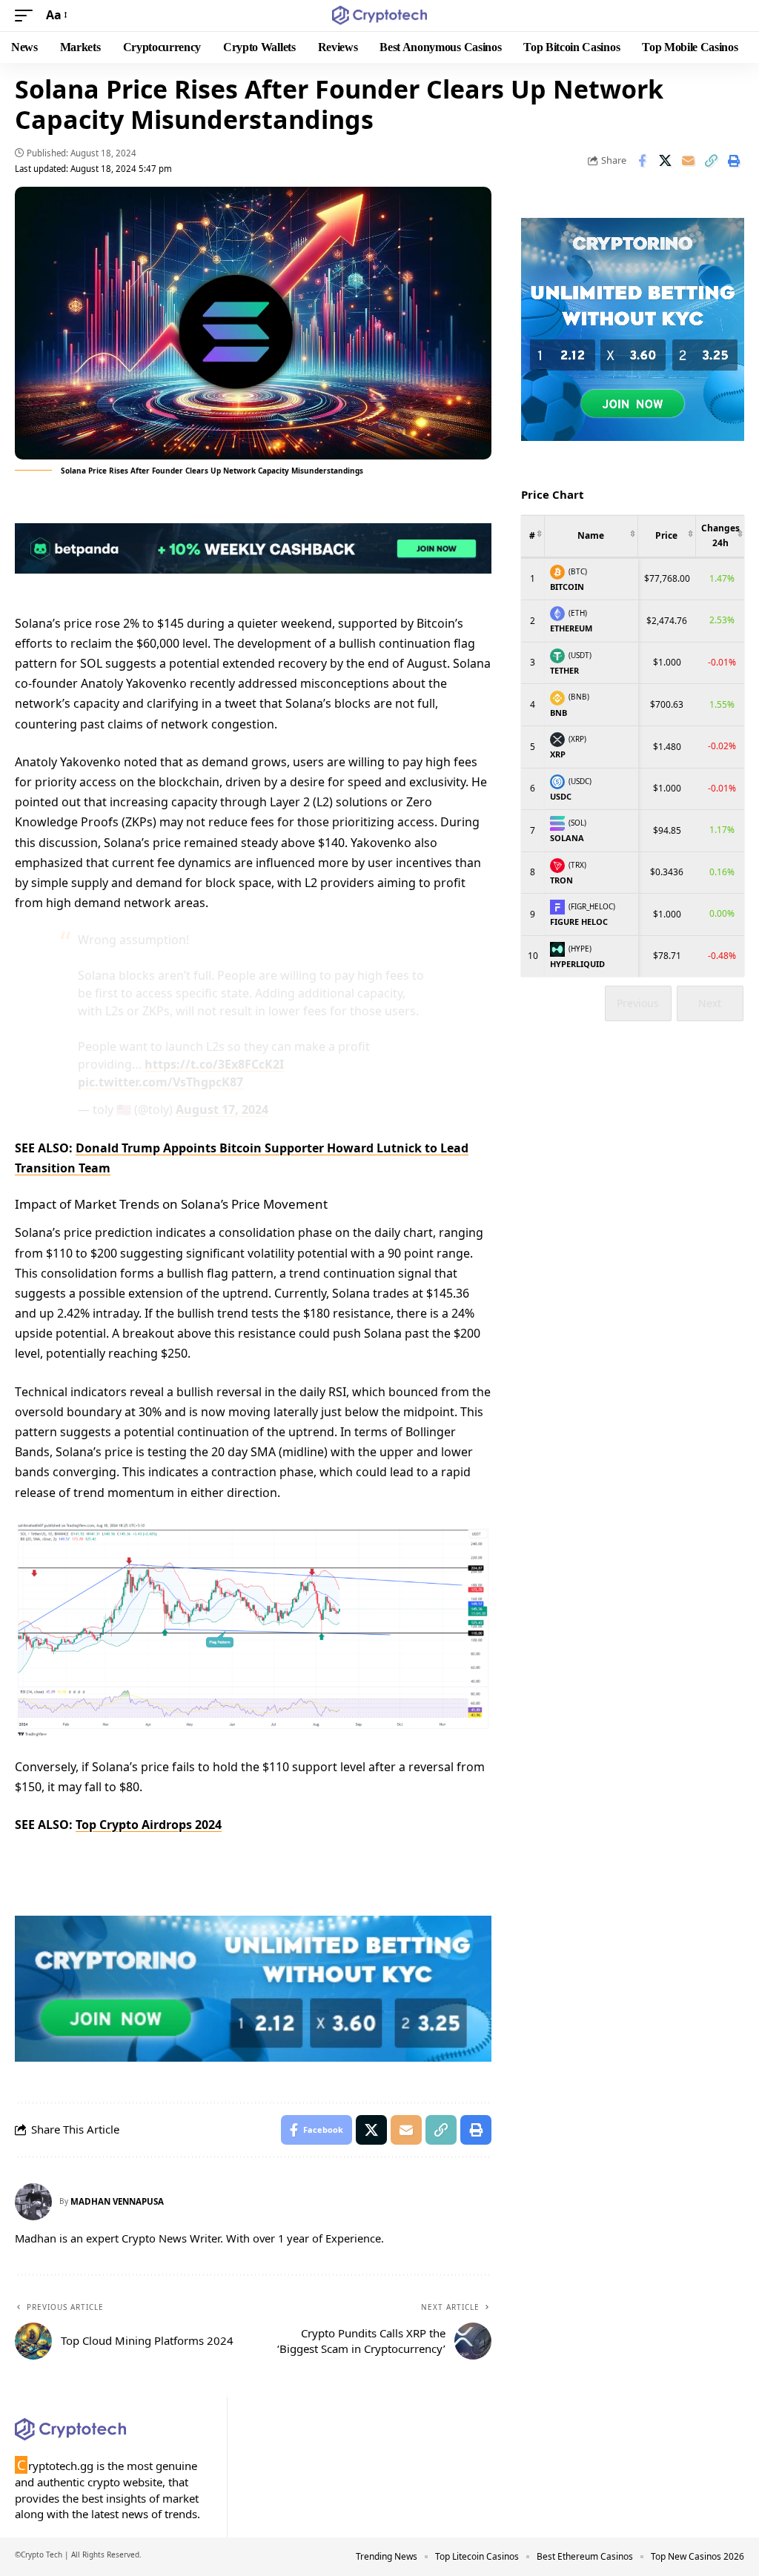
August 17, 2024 (222, 1109)
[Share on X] (665, 161)
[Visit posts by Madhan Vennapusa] (33, 2202)
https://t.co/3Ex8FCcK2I (214, 1064)
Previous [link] (638, 1003)
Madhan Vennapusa (117, 2201)
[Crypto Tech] (380, 16)
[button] (27, 15)
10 (533, 956)
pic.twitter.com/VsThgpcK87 (160, 1082)
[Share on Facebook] (642, 161)
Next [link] (710, 1003)
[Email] (688, 161)
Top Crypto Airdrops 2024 (149, 1825)
